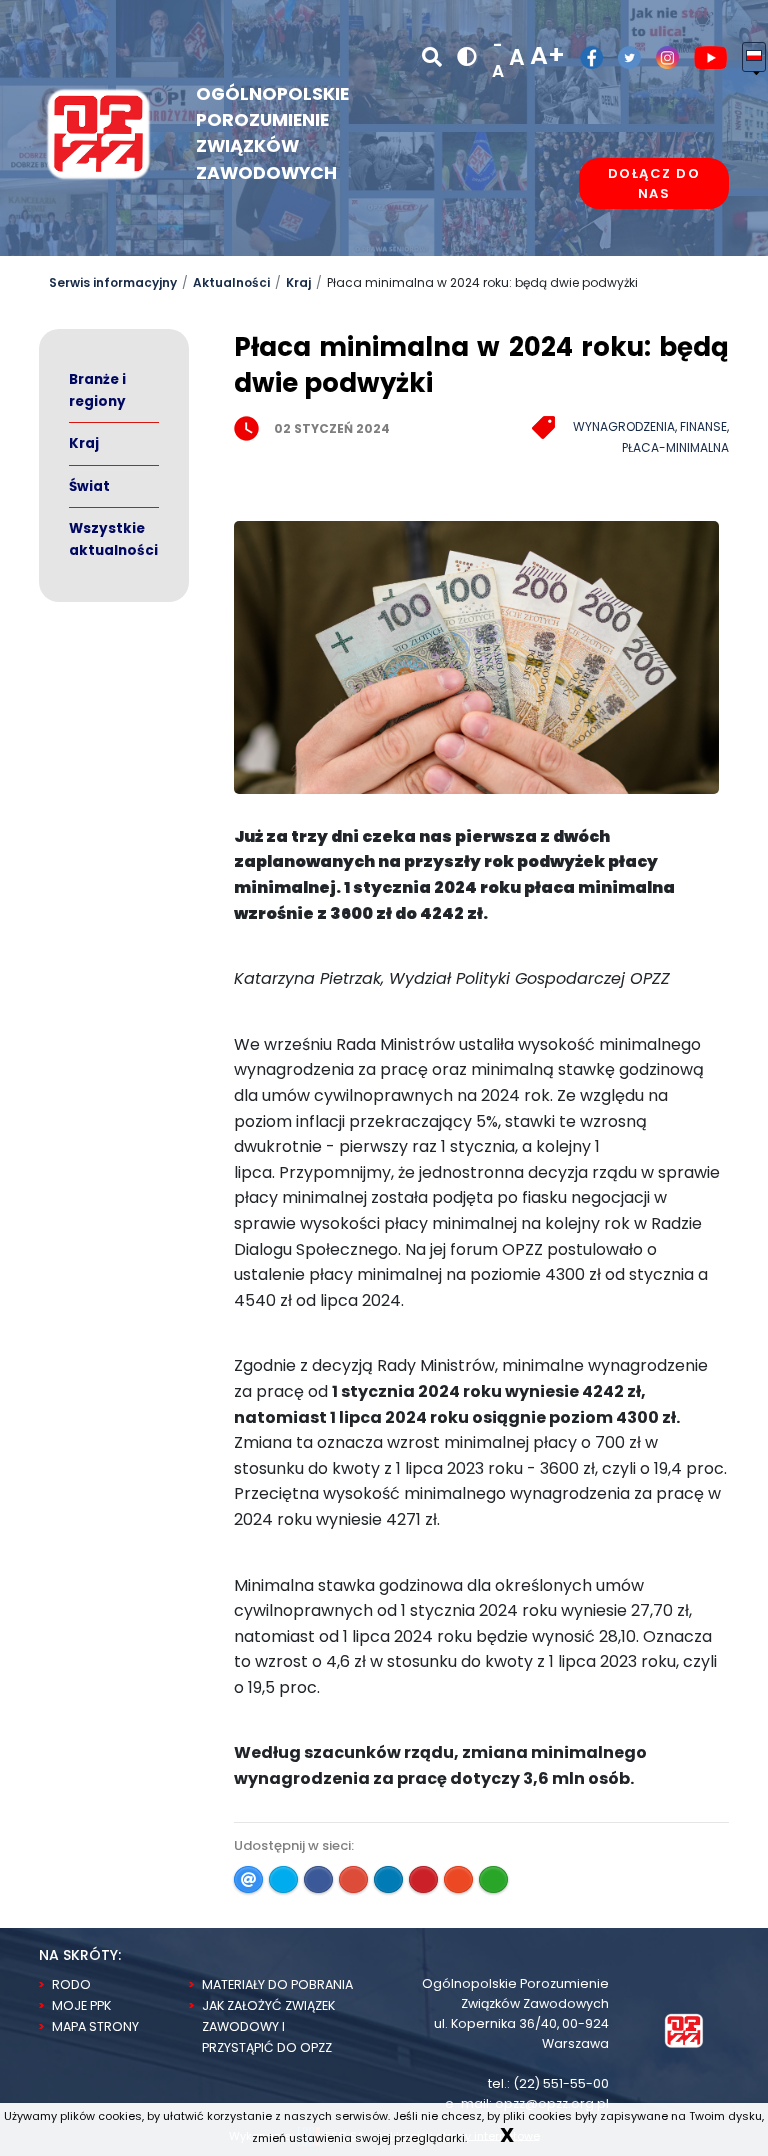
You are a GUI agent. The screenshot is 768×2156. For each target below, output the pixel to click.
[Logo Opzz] (98, 132)
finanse (703, 426)
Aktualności (231, 282)
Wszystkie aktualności (113, 539)
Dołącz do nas (654, 183)
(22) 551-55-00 (561, 2083)
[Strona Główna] (684, 2029)
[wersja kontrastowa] (467, 57)
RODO (71, 1984)
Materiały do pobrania (277, 1984)
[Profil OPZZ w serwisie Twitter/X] (622, 57)
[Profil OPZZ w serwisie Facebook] (584, 57)
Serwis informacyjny (113, 282)
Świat (89, 486)
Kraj (298, 282)
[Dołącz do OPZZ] (654, 245)
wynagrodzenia (624, 426)
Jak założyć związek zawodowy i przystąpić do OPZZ (268, 2026)
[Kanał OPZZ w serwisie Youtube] (703, 57)
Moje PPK (81, 2005)
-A (498, 58)
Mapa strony (95, 2026)
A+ (547, 55)
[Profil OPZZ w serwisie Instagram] (660, 57)
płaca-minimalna (675, 447)
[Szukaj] (432, 57)
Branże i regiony (97, 390)
